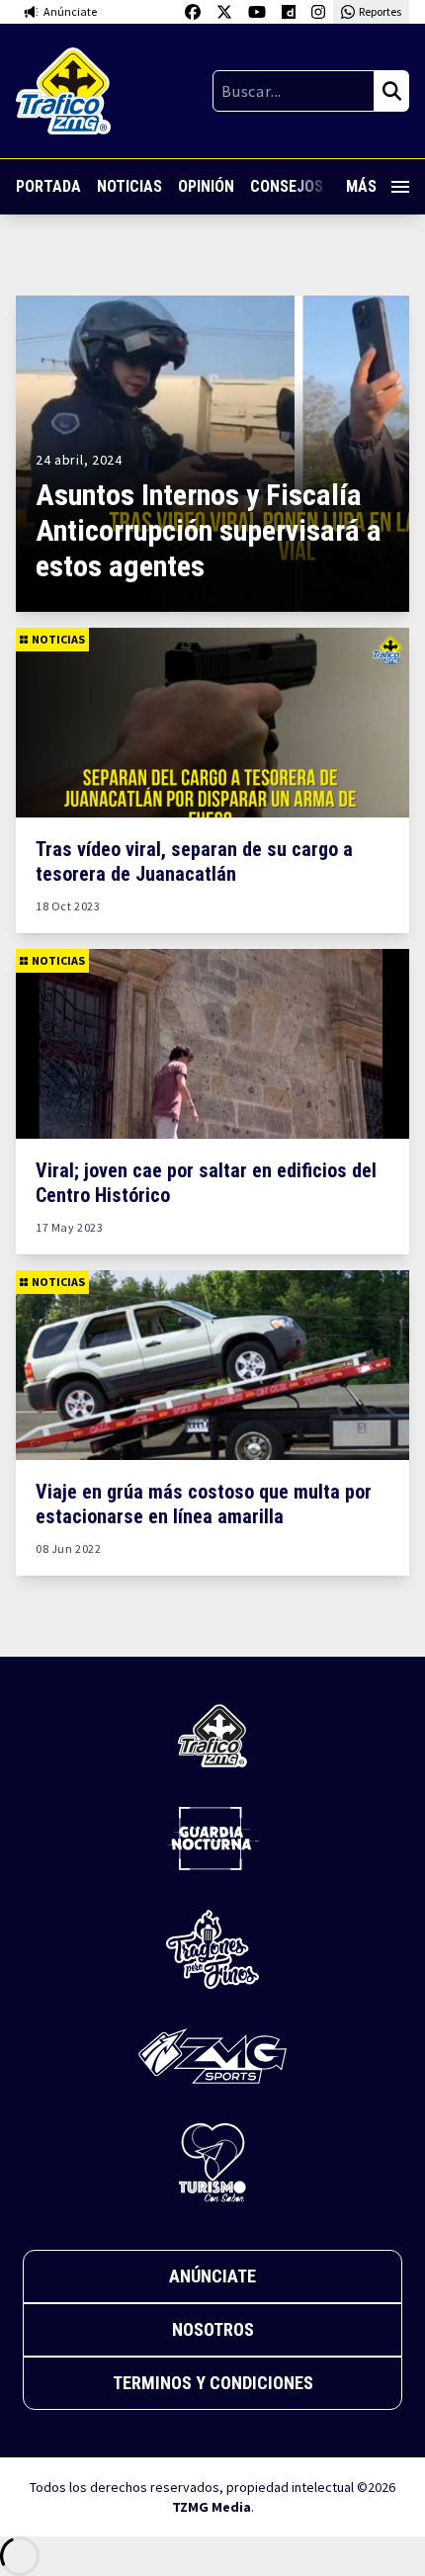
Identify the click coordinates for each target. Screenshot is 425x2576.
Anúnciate (212, 2276)
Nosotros (213, 2329)
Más (361, 186)
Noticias (129, 186)
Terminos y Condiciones (213, 2383)
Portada (48, 186)
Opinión (206, 186)
